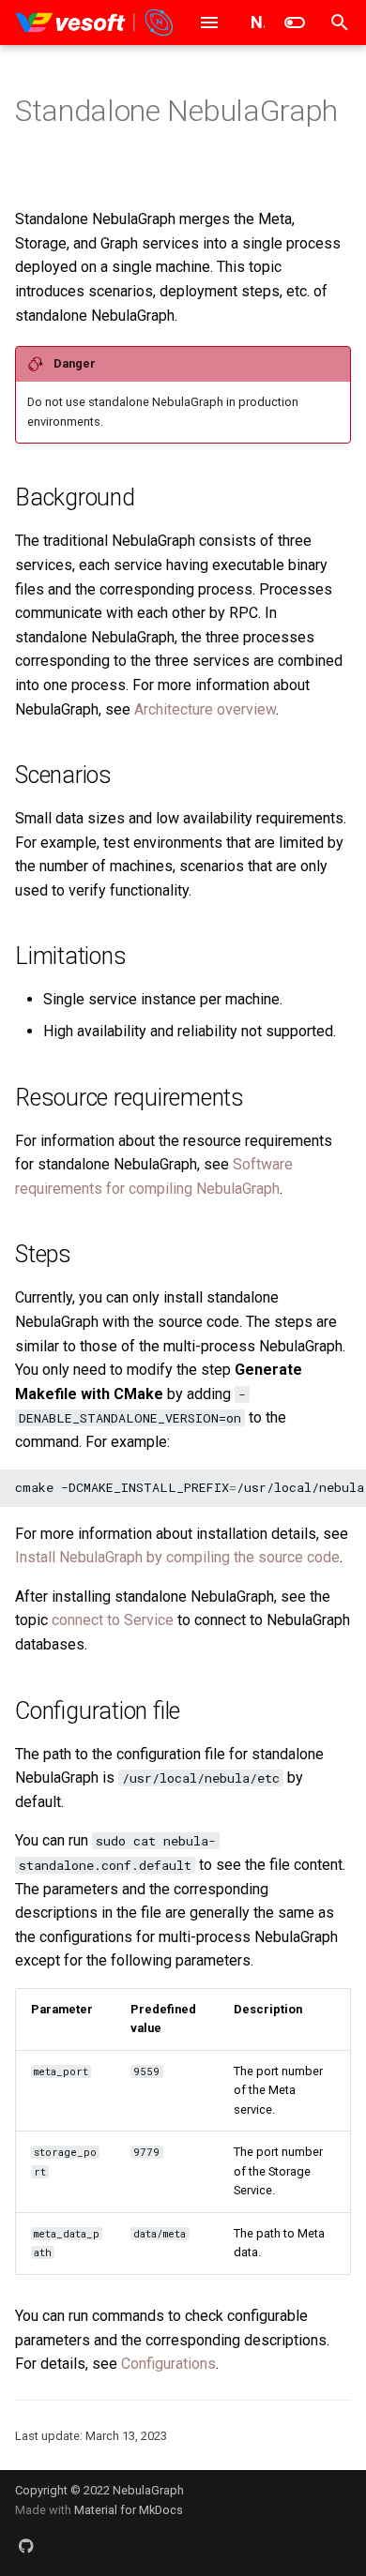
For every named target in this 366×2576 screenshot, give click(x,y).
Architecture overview (205, 709)
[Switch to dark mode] (295, 23)
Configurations (168, 2364)
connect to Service (113, 1620)
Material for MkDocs (129, 2510)
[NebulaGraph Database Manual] (95, 23)
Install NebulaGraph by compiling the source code (177, 1557)
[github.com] (26, 2546)
